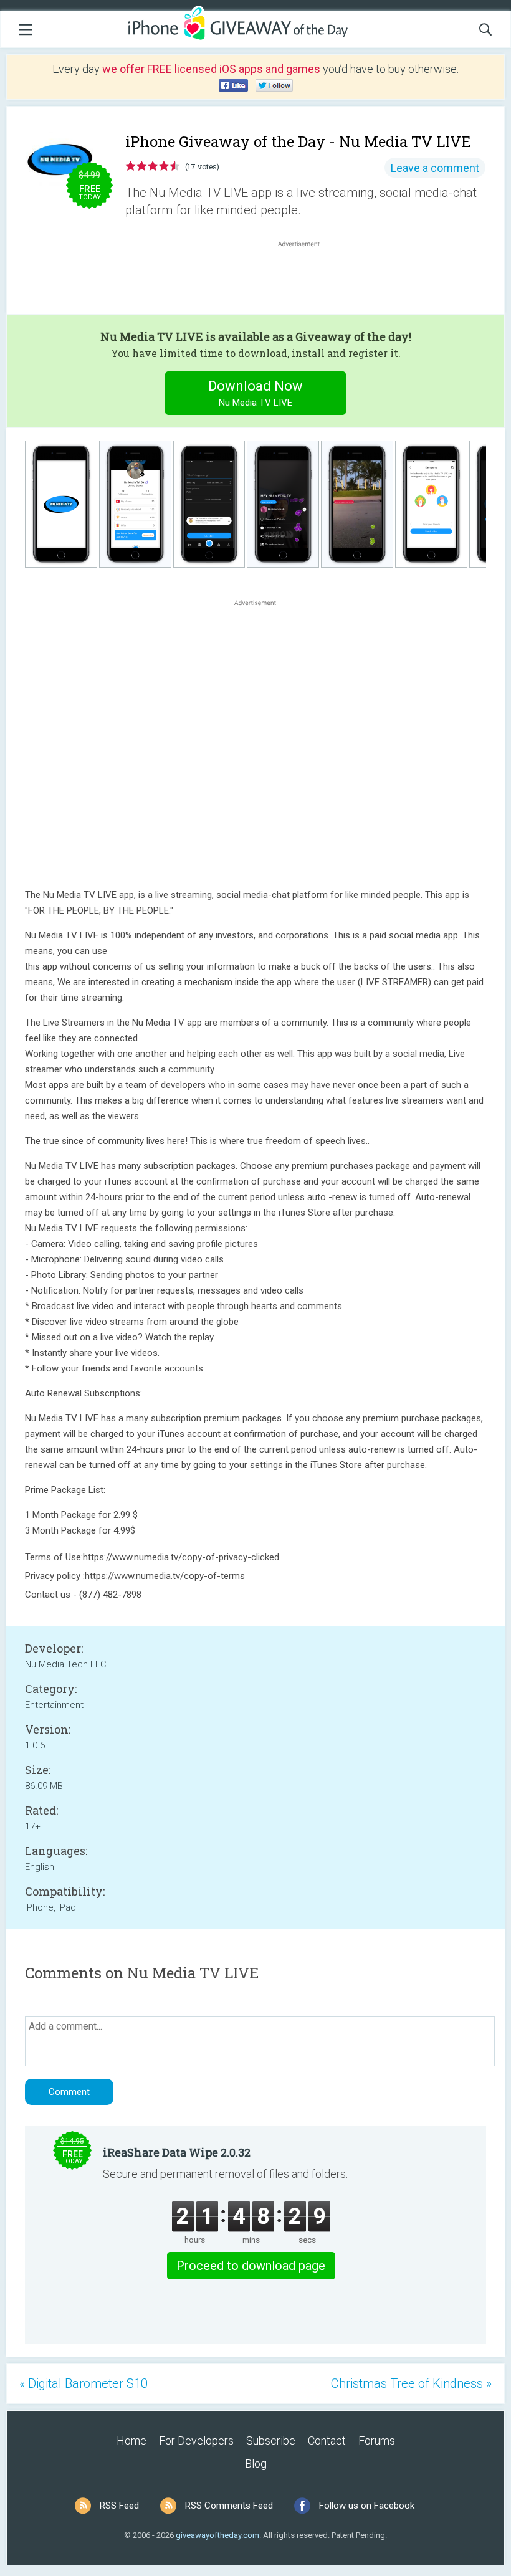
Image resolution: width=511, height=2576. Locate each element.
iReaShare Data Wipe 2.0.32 (177, 2152)
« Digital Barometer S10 (84, 2383)
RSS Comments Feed (229, 2506)
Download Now (255, 393)
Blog (256, 2464)
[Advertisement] (305, 280)
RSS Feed (119, 2506)
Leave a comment (435, 168)
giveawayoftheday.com (217, 2535)
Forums (377, 2440)
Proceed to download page (251, 2266)
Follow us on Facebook (367, 2506)
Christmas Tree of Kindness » (411, 2383)
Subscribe (271, 2440)
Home (131, 2440)
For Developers (196, 2440)
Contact (327, 2440)
